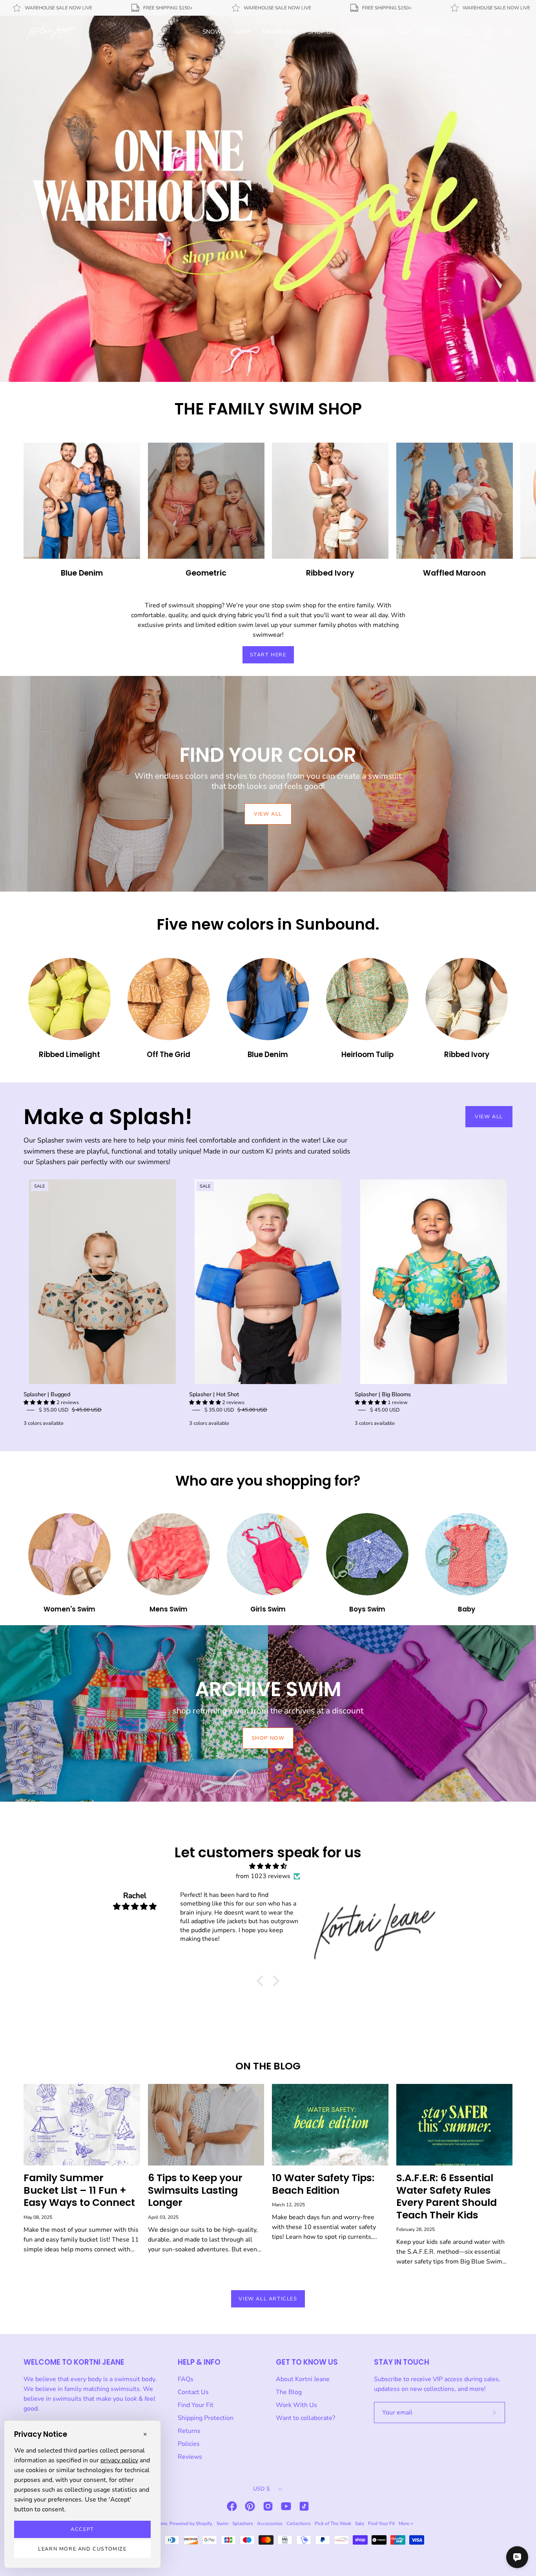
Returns (189, 2431)
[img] (268, 1866)
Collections (299, 2523)
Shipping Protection (206, 2418)
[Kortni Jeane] (51, 32)
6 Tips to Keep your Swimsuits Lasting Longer (195, 2190)
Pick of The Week (333, 2523)
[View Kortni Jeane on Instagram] (268, 2506)
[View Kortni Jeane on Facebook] (232, 2506)
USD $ (261, 2489)
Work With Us (296, 2405)
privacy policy (119, 2460)
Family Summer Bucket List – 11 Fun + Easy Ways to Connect (79, 2190)
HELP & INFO (199, 2362)
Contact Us (193, 2392)
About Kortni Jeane (303, 2379)
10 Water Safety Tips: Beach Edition (323, 2184)
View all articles (268, 2299)
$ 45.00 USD (385, 1410)
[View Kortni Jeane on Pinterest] (250, 2506)
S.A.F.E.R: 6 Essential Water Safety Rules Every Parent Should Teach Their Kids (447, 2196)
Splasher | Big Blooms (383, 1394)
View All (489, 1117)
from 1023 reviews (263, 1876)
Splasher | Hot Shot (214, 1394)
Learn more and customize (82, 2549)
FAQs (186, 2379)
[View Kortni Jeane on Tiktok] (304, 2506)
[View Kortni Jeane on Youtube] (286, 2506)
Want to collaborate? (305, 2418)
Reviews (190, 2457)
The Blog (289, 2392)
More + (406, 2523)
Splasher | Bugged (47, 1394)
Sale (360, 2523)
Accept (82, 2529)
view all (268, 814)
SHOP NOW (268, 1738)
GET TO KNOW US (307, 2362)
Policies (189, 2444)
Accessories (270, 2523)
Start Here (268, 655)
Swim (222, 2523)
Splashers (243, 2523)
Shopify (204, 2523)
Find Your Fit (196, 2405)
